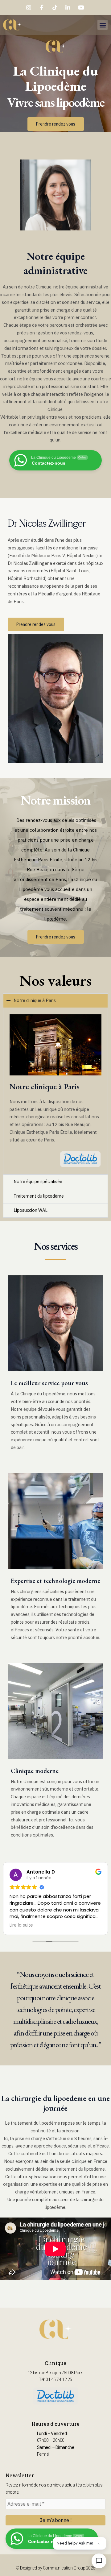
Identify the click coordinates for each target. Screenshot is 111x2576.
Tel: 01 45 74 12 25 (55, 2379)
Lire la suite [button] (21, 1925)
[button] (103, 25)
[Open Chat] (99, 2561)
